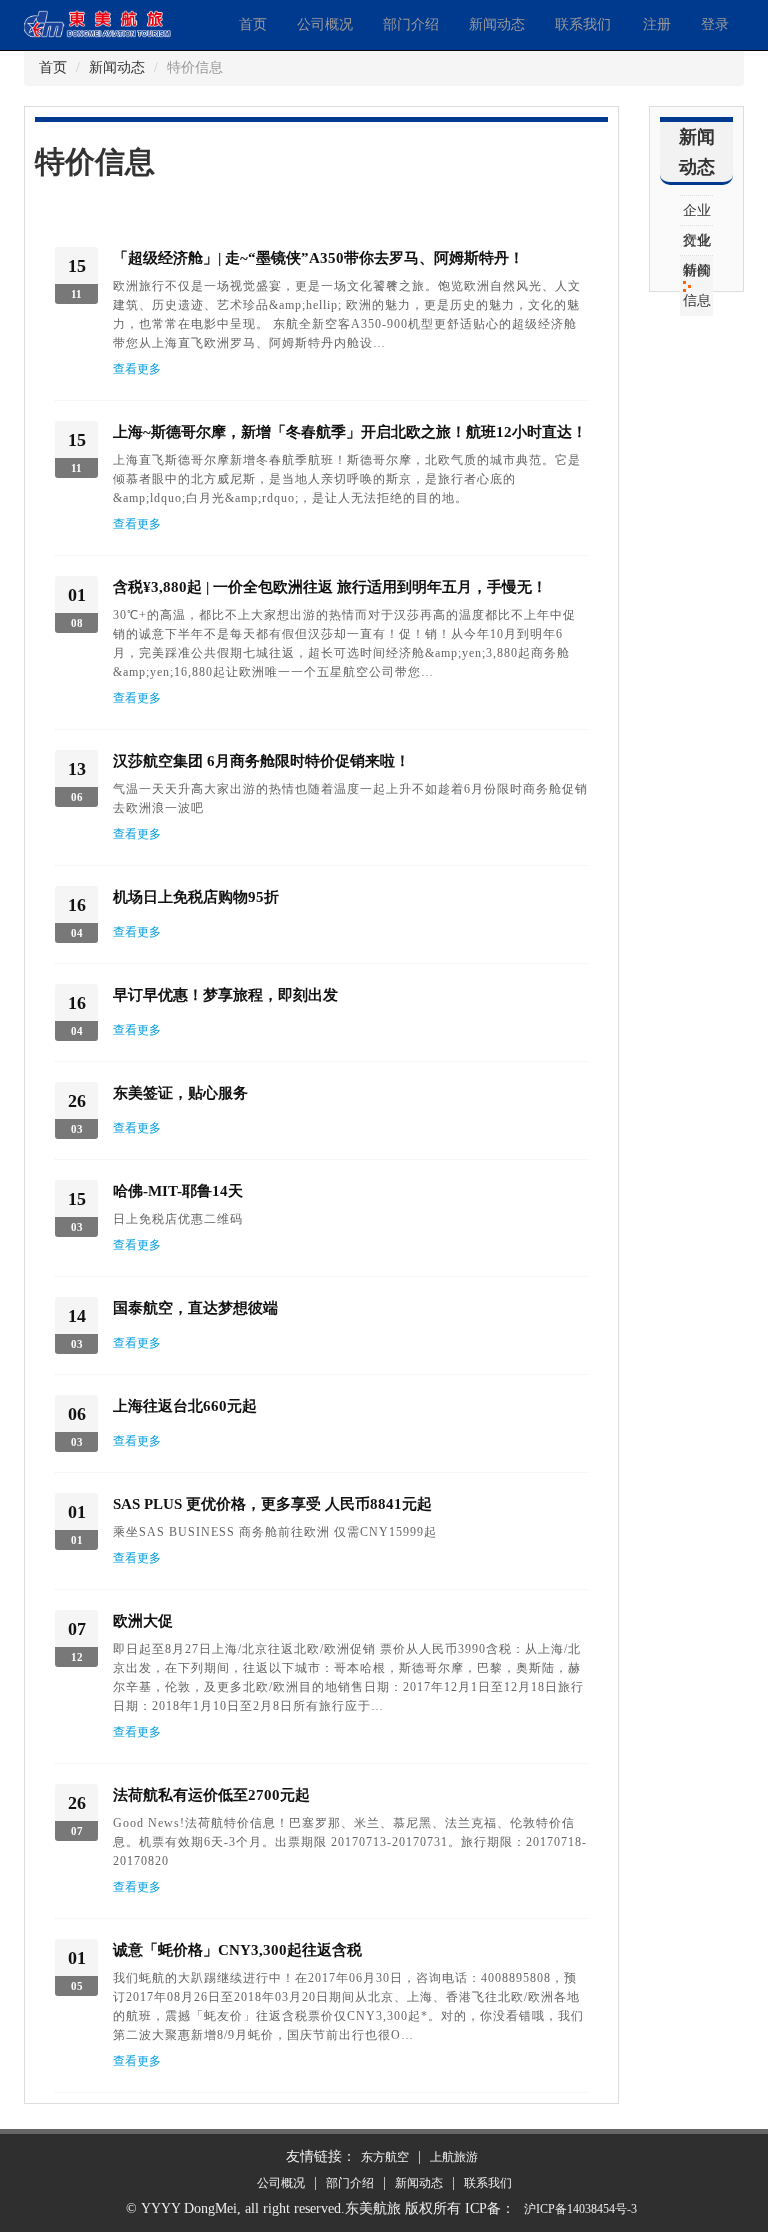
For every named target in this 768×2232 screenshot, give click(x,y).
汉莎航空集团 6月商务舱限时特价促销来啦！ (261, 761)
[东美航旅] (124, 21)
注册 (657, 24)
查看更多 (137, 369)
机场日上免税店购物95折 (196, 897)
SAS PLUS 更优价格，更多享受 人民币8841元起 (272, 1504)
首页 (253, 24)
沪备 (580, 2209)
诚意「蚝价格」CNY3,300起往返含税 (237, 1950)
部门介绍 (411, 24)
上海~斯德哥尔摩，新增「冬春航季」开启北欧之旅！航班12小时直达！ (350, 432)
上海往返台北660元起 (185, 1406)
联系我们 (583, 24)
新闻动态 (497, 24)
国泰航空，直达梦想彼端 (195, 1308)
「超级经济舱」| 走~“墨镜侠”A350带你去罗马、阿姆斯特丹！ (318, 258)
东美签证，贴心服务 (180, 1093)
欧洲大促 (143, 1621)
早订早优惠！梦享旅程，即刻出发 (225, 995)
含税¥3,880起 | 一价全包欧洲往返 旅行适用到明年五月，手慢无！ (330, 587)
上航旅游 (454, 2157)
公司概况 (325, 24)
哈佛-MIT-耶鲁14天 (178, 1191)
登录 (715, 24)
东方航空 (385, 2157)
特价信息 (697, 285)
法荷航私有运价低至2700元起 (211, 1795)
